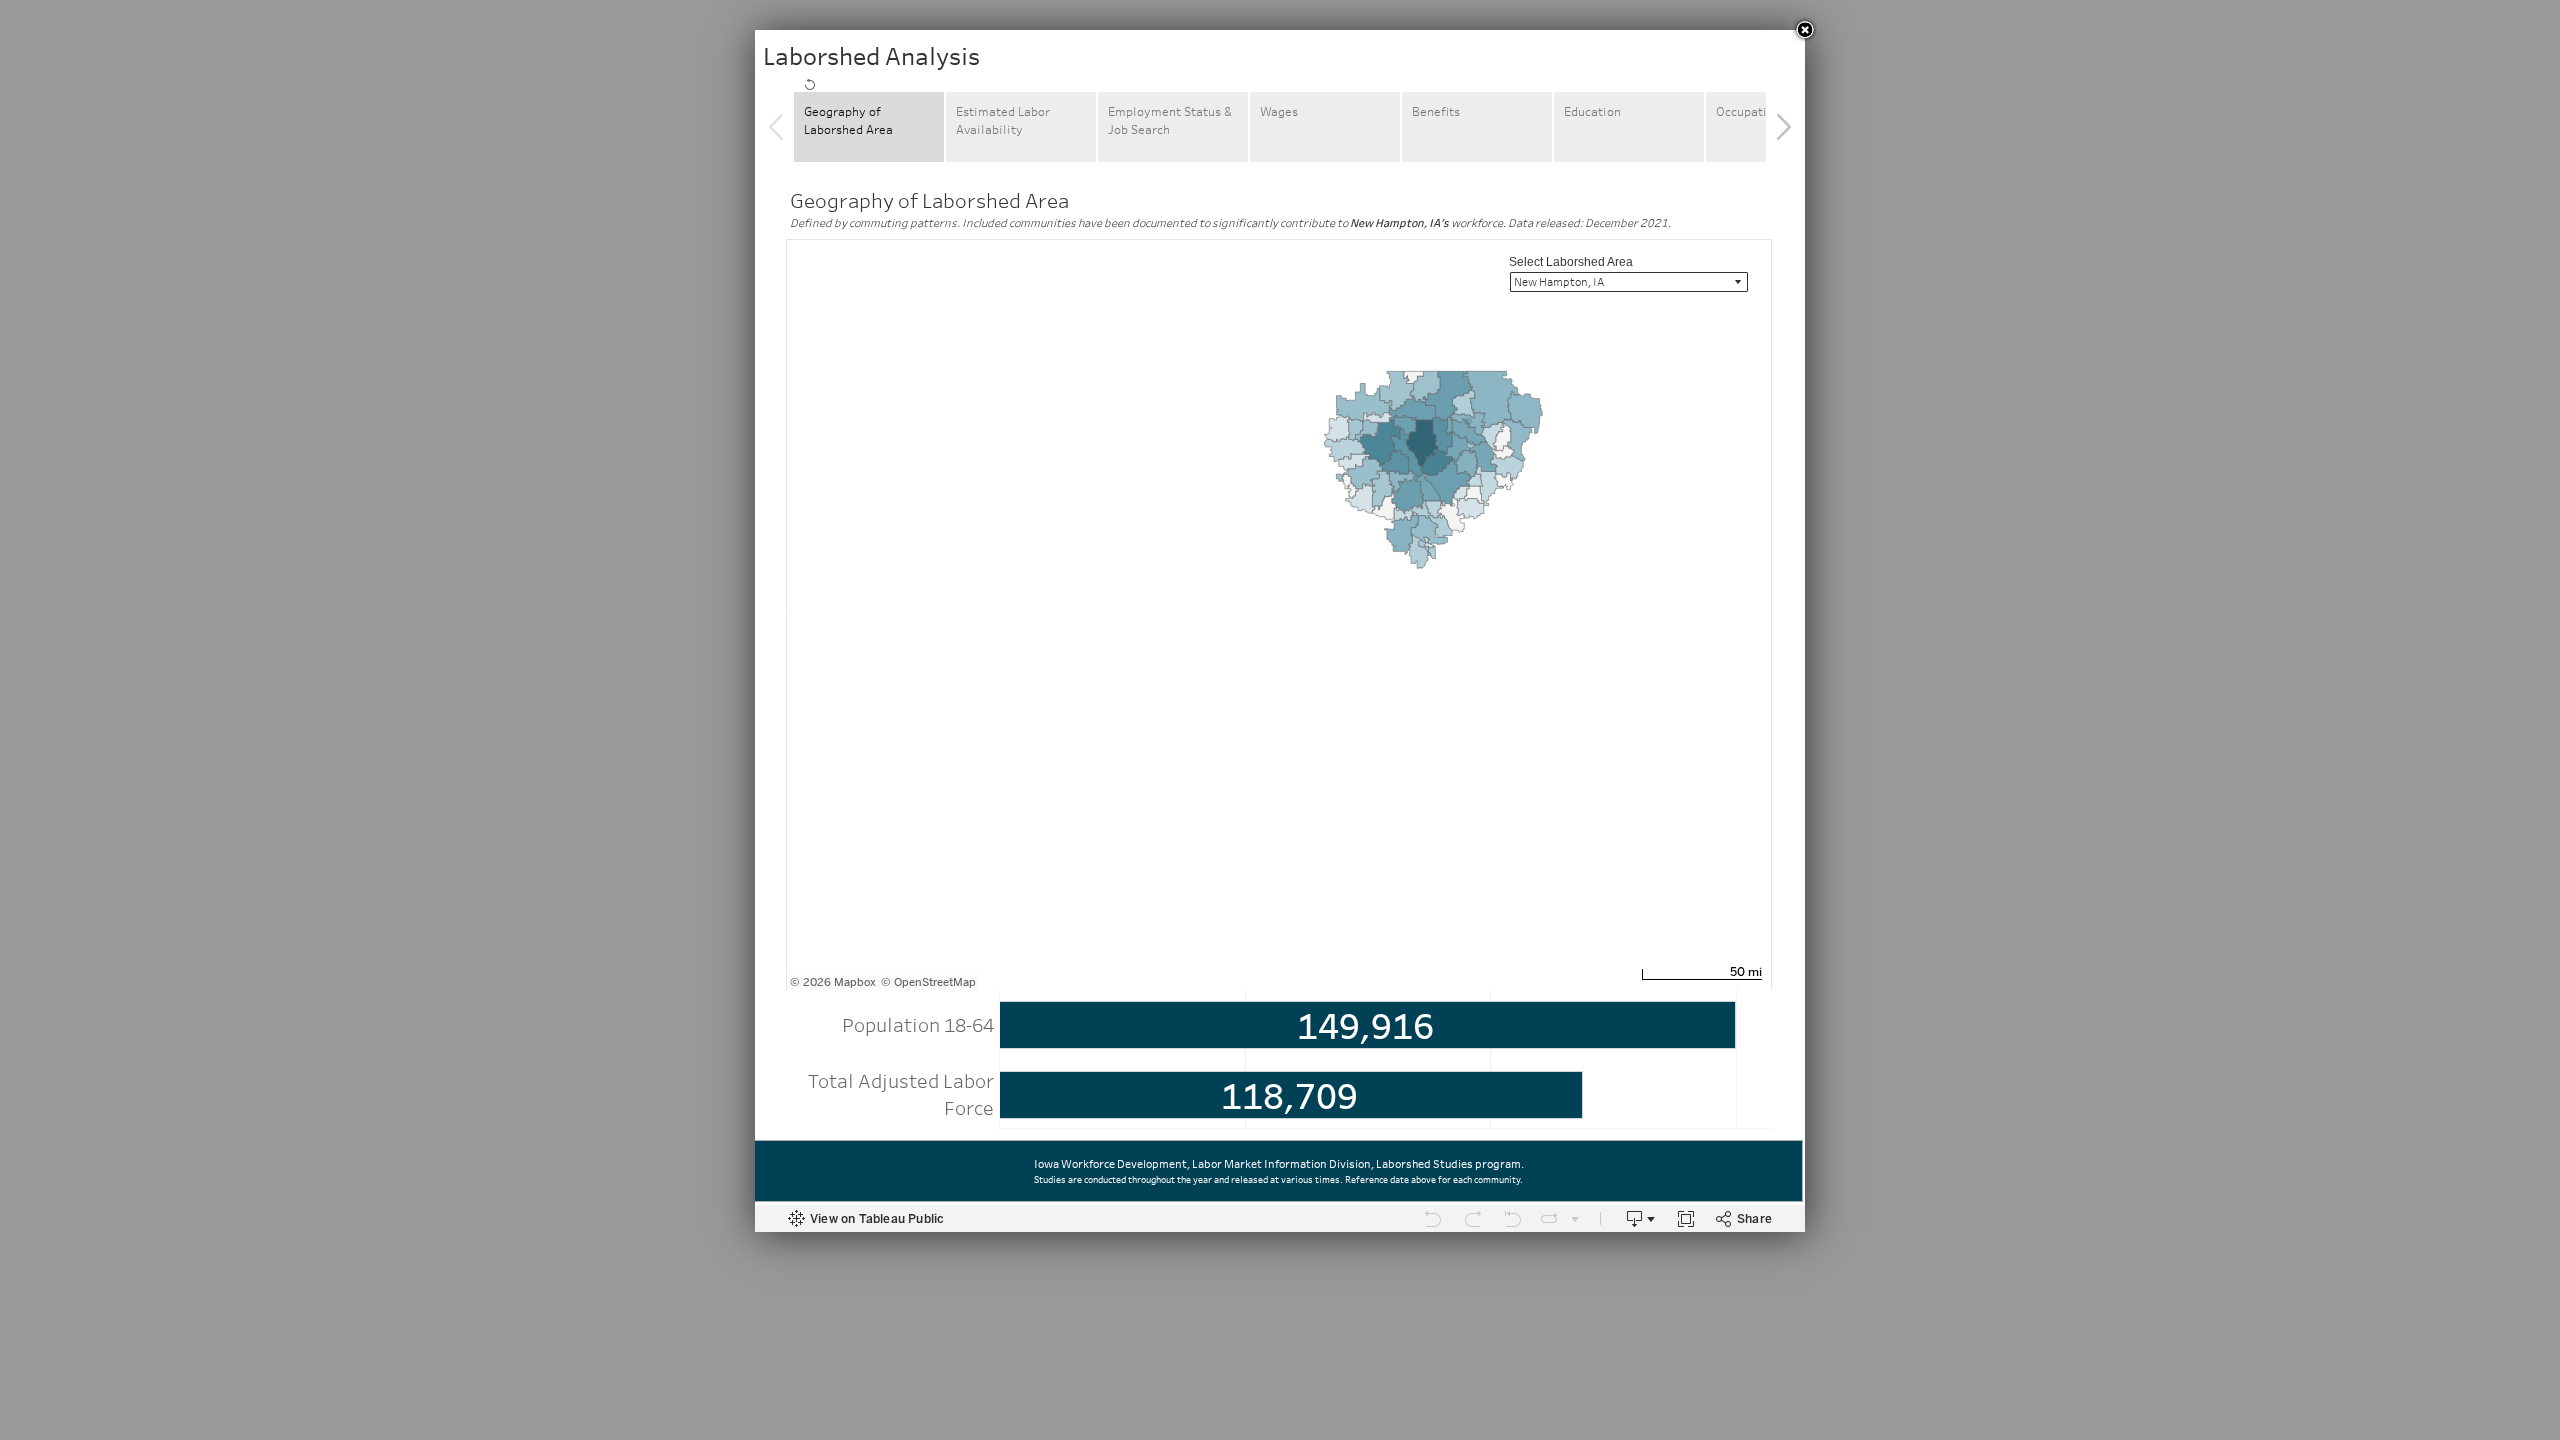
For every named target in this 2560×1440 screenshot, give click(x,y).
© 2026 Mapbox (833, 982)
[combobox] (1629, 282)
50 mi (1746, 972)
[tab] (803, 82)
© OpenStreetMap (928, 982)
